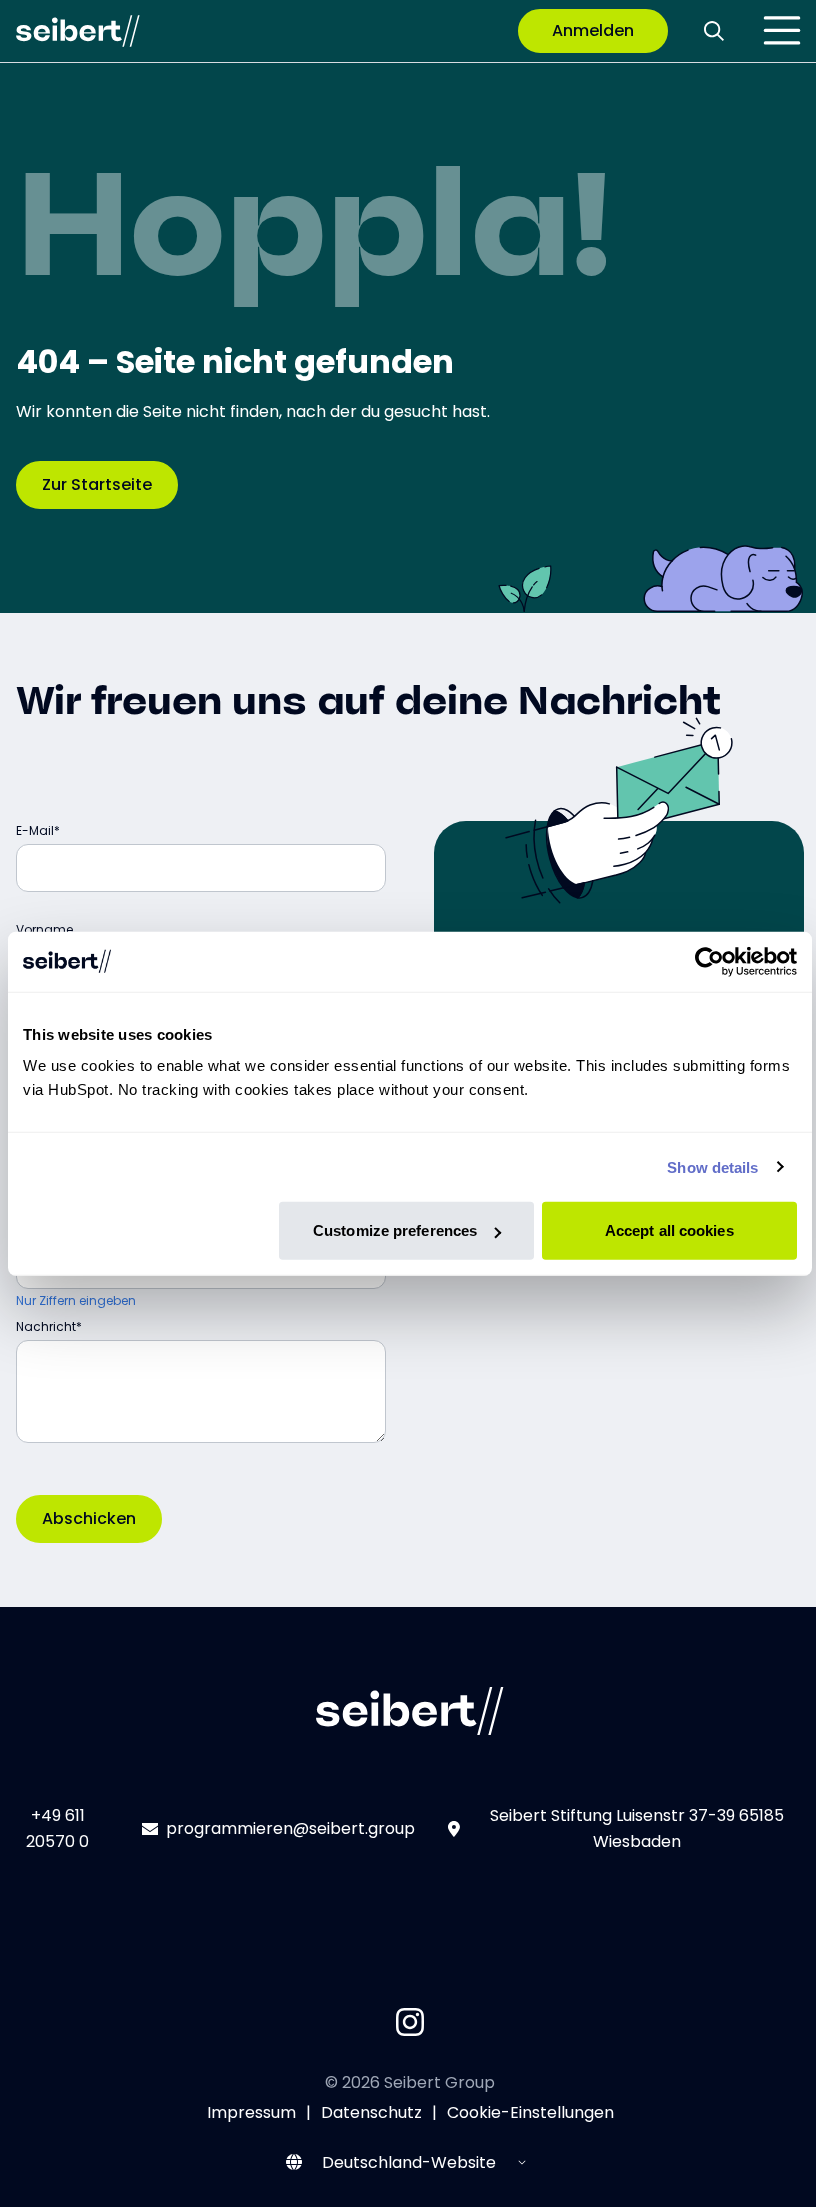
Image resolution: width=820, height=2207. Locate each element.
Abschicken (89, 1518)
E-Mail (35, 830)
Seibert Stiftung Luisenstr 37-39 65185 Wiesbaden (637, 1828)
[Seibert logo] (78, 31)
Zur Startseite (97, 484)
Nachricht (46, 1326)
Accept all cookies (669, 1230)
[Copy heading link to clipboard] (739, 696)
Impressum (251, 2112)
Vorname (44, 929)
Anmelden (593, 30)
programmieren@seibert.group (290, 1828)
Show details (712, 1166)
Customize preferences (395, 1230)
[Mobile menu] (782, 31)
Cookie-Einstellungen (530, 2112)
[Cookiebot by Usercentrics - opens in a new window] (709, 961)
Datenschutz (371, 2112)
